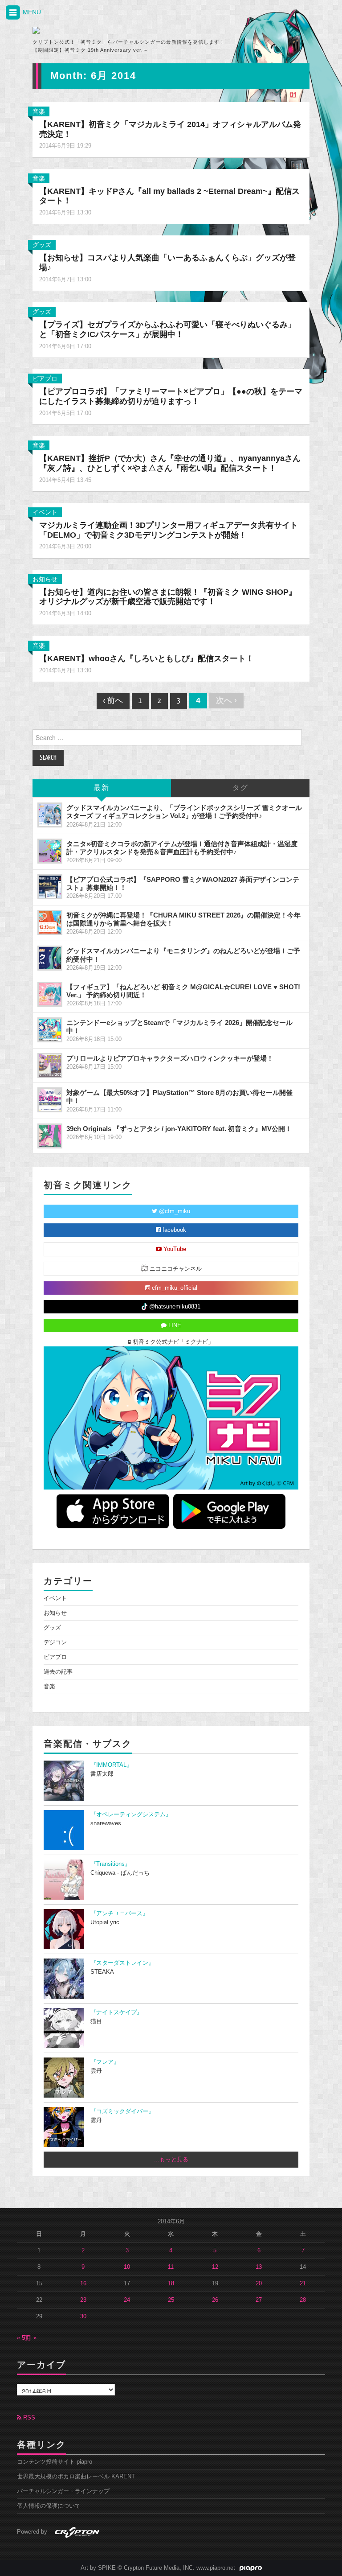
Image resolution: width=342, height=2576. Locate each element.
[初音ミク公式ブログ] (116, 30)
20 (259, 2284)
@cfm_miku (174, 1211)
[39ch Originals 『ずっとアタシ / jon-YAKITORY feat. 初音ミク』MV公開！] (50, 1136)
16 (83, 2284)
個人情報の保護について (49, 2506)
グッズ (42, 245)
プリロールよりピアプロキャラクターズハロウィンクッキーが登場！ (170, 1058)
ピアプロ (45, 379)
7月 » (30, 2338)
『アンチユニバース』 (119, 1913)
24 (127, 2300)
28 (303, 2300)
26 (215, 2300)
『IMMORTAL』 (111, 1765)
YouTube (174, 1249)
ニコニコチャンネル (175, 1269)
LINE (174, 1325)
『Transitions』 (110, 1864)
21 (303, 2284)
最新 (102, 788)
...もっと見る (171, 2160)
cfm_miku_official (174, 1288)
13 (259, 2267)
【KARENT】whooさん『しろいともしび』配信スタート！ (147, 658)
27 (259, 2300)
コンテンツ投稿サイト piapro (55, 2462)
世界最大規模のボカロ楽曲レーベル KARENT (76, 2477)
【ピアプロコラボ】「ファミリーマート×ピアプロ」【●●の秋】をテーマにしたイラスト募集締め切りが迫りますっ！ (171, 396)
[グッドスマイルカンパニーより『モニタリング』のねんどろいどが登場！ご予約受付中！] (50, 958)
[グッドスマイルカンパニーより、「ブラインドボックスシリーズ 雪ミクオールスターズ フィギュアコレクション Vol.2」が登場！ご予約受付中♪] (50, 815)
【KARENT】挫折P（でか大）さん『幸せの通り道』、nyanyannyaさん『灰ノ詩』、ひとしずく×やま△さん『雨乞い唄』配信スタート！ (170, 463)
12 (215, 2267)
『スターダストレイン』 (122, 1963)
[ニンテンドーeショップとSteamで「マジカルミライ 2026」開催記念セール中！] (50, 1030)
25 (171, 2300)
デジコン (55, 1642)
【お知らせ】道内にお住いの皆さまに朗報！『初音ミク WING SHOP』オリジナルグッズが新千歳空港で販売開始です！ (168, 597)
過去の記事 (58, 1672)
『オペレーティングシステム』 (131, 1815)
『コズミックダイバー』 (122, 2111)
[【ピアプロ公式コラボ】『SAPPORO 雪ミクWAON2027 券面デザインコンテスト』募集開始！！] (50, 887)
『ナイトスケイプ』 (116, 2012)
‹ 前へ (113, 701)
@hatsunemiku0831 (174, 1307)
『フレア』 (105, 2062)
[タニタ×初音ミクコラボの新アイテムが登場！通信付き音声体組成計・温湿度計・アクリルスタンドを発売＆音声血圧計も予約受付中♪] (50, 851)
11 (171, 2267)
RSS (28, 2418)
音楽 (39, 111)
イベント (45, 512)
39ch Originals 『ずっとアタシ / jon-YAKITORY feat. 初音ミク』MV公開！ (179, 1129)
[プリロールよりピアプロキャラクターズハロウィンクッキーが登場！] (50, 1066)
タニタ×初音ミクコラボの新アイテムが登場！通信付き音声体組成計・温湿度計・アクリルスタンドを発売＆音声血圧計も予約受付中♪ (182, 848)
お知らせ (45, 579)
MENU (31, 12)
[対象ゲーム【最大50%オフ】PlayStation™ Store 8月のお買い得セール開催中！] (50, 1100)
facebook (173, 1230)
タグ (240, 788)
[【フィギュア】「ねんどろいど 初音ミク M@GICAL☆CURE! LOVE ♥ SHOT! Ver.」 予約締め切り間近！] (50, 994)
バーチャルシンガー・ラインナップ (63, 2491)
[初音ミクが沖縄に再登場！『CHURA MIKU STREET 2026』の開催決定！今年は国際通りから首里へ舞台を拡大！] (50, 922)
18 (171, 2284)
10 (127, 2267)
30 (83, 2317)
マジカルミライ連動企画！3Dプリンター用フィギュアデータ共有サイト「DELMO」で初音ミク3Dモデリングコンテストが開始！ (169, 530)
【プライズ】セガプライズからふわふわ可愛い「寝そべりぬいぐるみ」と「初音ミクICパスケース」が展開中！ (167, 329)
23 (83, 2300)
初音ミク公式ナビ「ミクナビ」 (172, 1342)
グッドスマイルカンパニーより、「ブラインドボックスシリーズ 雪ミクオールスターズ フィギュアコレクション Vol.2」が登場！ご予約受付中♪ (184, 812)
